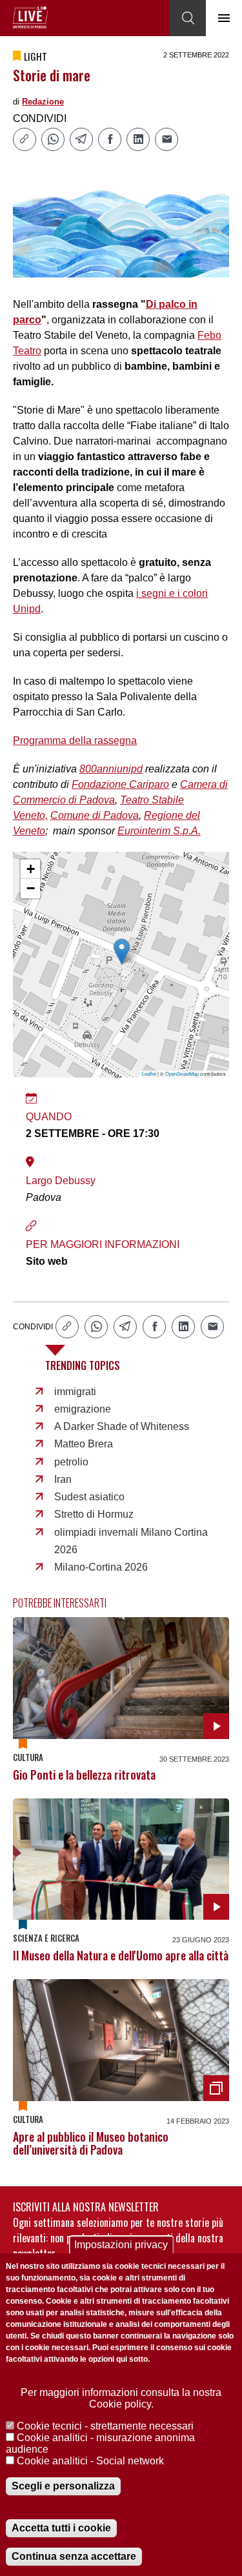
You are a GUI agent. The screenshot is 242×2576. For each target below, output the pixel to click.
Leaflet (149, 1073)
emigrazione (83, 1409)
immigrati (75, 1392)
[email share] (166, 139)
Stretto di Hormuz (94, 1514)
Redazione (43, 102)
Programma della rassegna (75, 740)
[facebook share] (110, 139)
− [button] (31, 888)
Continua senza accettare (74, 2556)
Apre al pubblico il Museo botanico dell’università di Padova (91, 2143)
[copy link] (25, 139)
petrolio (71, 1462)
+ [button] (31, 869)
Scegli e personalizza (63, 2486)
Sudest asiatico (89, 1497)
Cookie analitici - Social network (90, 2461)
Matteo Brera (84, 1444)
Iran (63, 1479)
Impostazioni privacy (121, 2245)
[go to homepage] (30, 17)
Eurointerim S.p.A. (159, 831)
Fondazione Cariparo (120, 784)
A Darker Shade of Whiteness (122, 1426)
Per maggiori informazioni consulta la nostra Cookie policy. (121, 2398)
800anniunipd (111, 769)
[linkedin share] (138, 139)
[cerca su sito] (188, 18)
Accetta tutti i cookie (61, 2528)
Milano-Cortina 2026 (101, 1567)
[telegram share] (81, 139)
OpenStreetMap (182, 1073)
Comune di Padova (95, 815)
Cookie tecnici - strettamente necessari (105, 2426)
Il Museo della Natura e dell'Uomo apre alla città (121, 1955)
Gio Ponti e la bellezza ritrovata (84, 1775)
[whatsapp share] (53, 139)
